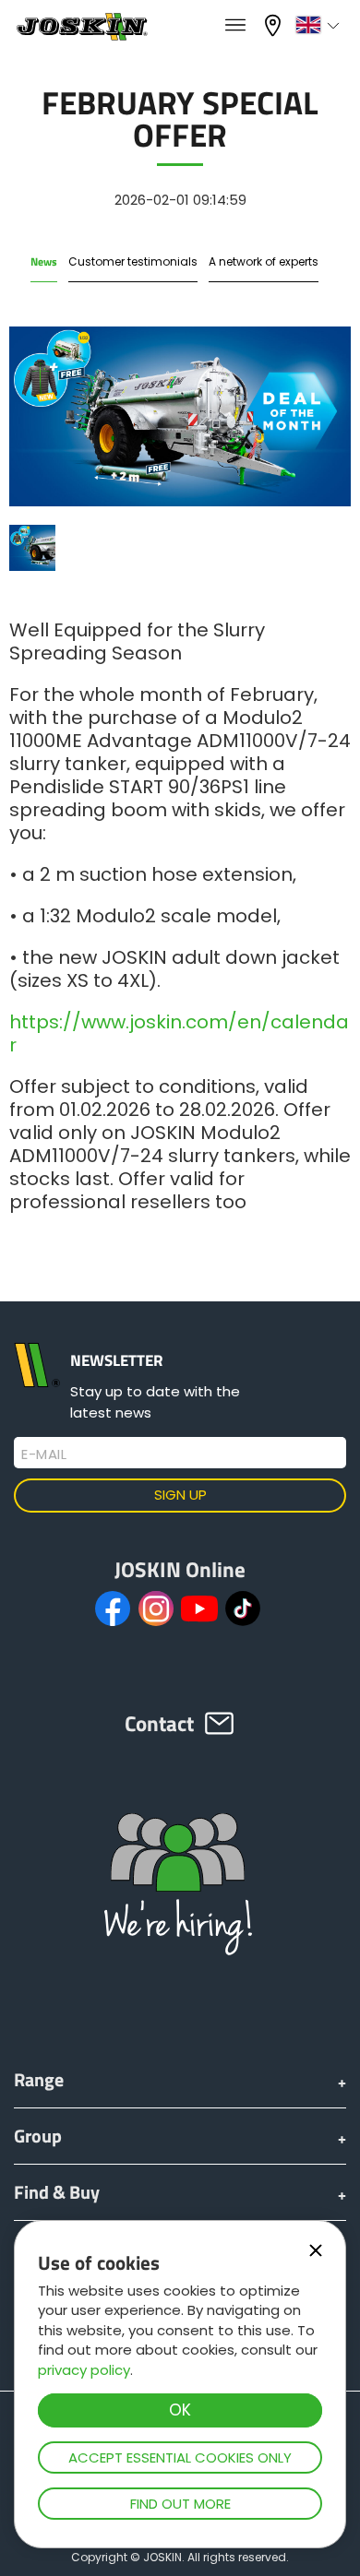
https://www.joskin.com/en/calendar (179, 1033)
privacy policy (84, 2370)
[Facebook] (113, 1609)
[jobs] (235, 26)
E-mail (44, 1454)
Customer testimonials (133, 261)
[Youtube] (199, 1609)
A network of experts (264, 261)
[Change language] (320, 25)
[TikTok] (243, 1609)
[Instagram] (156, 1609)
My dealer (275, 24)
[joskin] (81, 36)
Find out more (180, 2504)
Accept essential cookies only (180, 2457)
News (44, 261)
